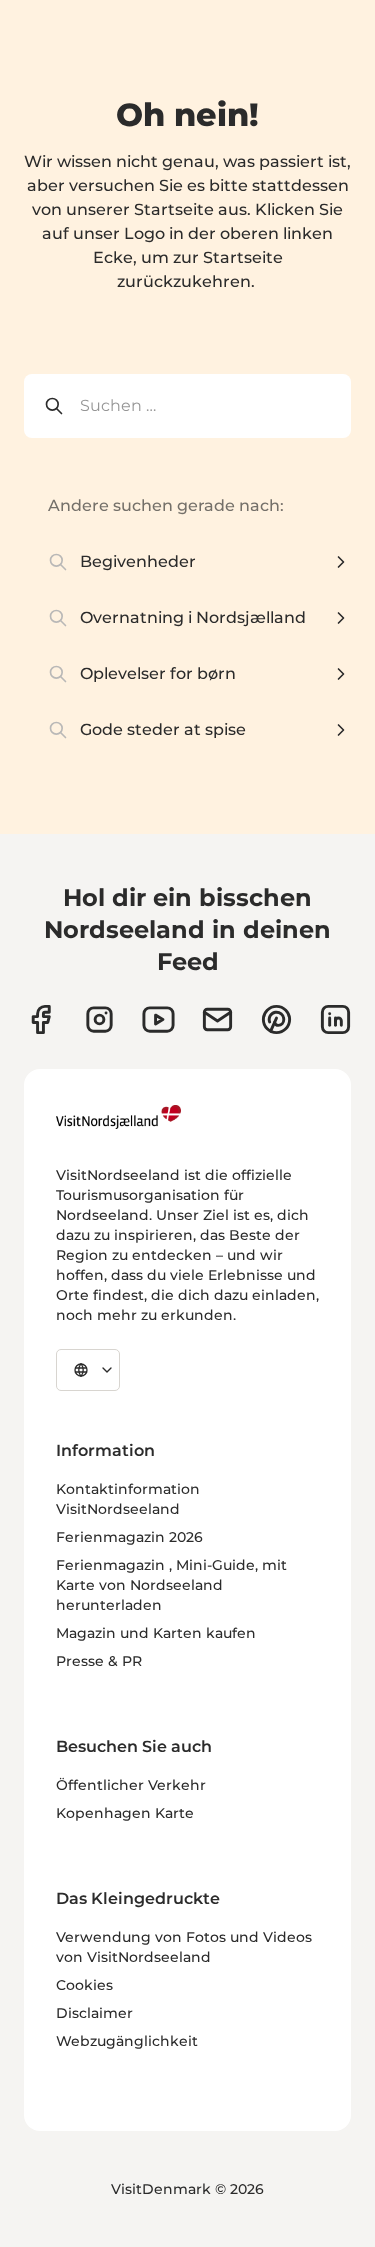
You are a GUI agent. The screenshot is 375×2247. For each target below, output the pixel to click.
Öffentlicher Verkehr (131, 1785)
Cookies (84, 1985)
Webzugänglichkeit (127, 2041)
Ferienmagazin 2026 (129, 1537)
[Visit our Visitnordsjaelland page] (158, 1019)
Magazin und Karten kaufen (156, 1633)
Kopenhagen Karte (125, 1813)
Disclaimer (94, 2013)
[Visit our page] (40, 1019)
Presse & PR (99, 1661)
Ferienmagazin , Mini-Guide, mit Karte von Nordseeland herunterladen (171, 1585)
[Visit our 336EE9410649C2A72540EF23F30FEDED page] (217, 1019)
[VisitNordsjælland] (118, 1117)
